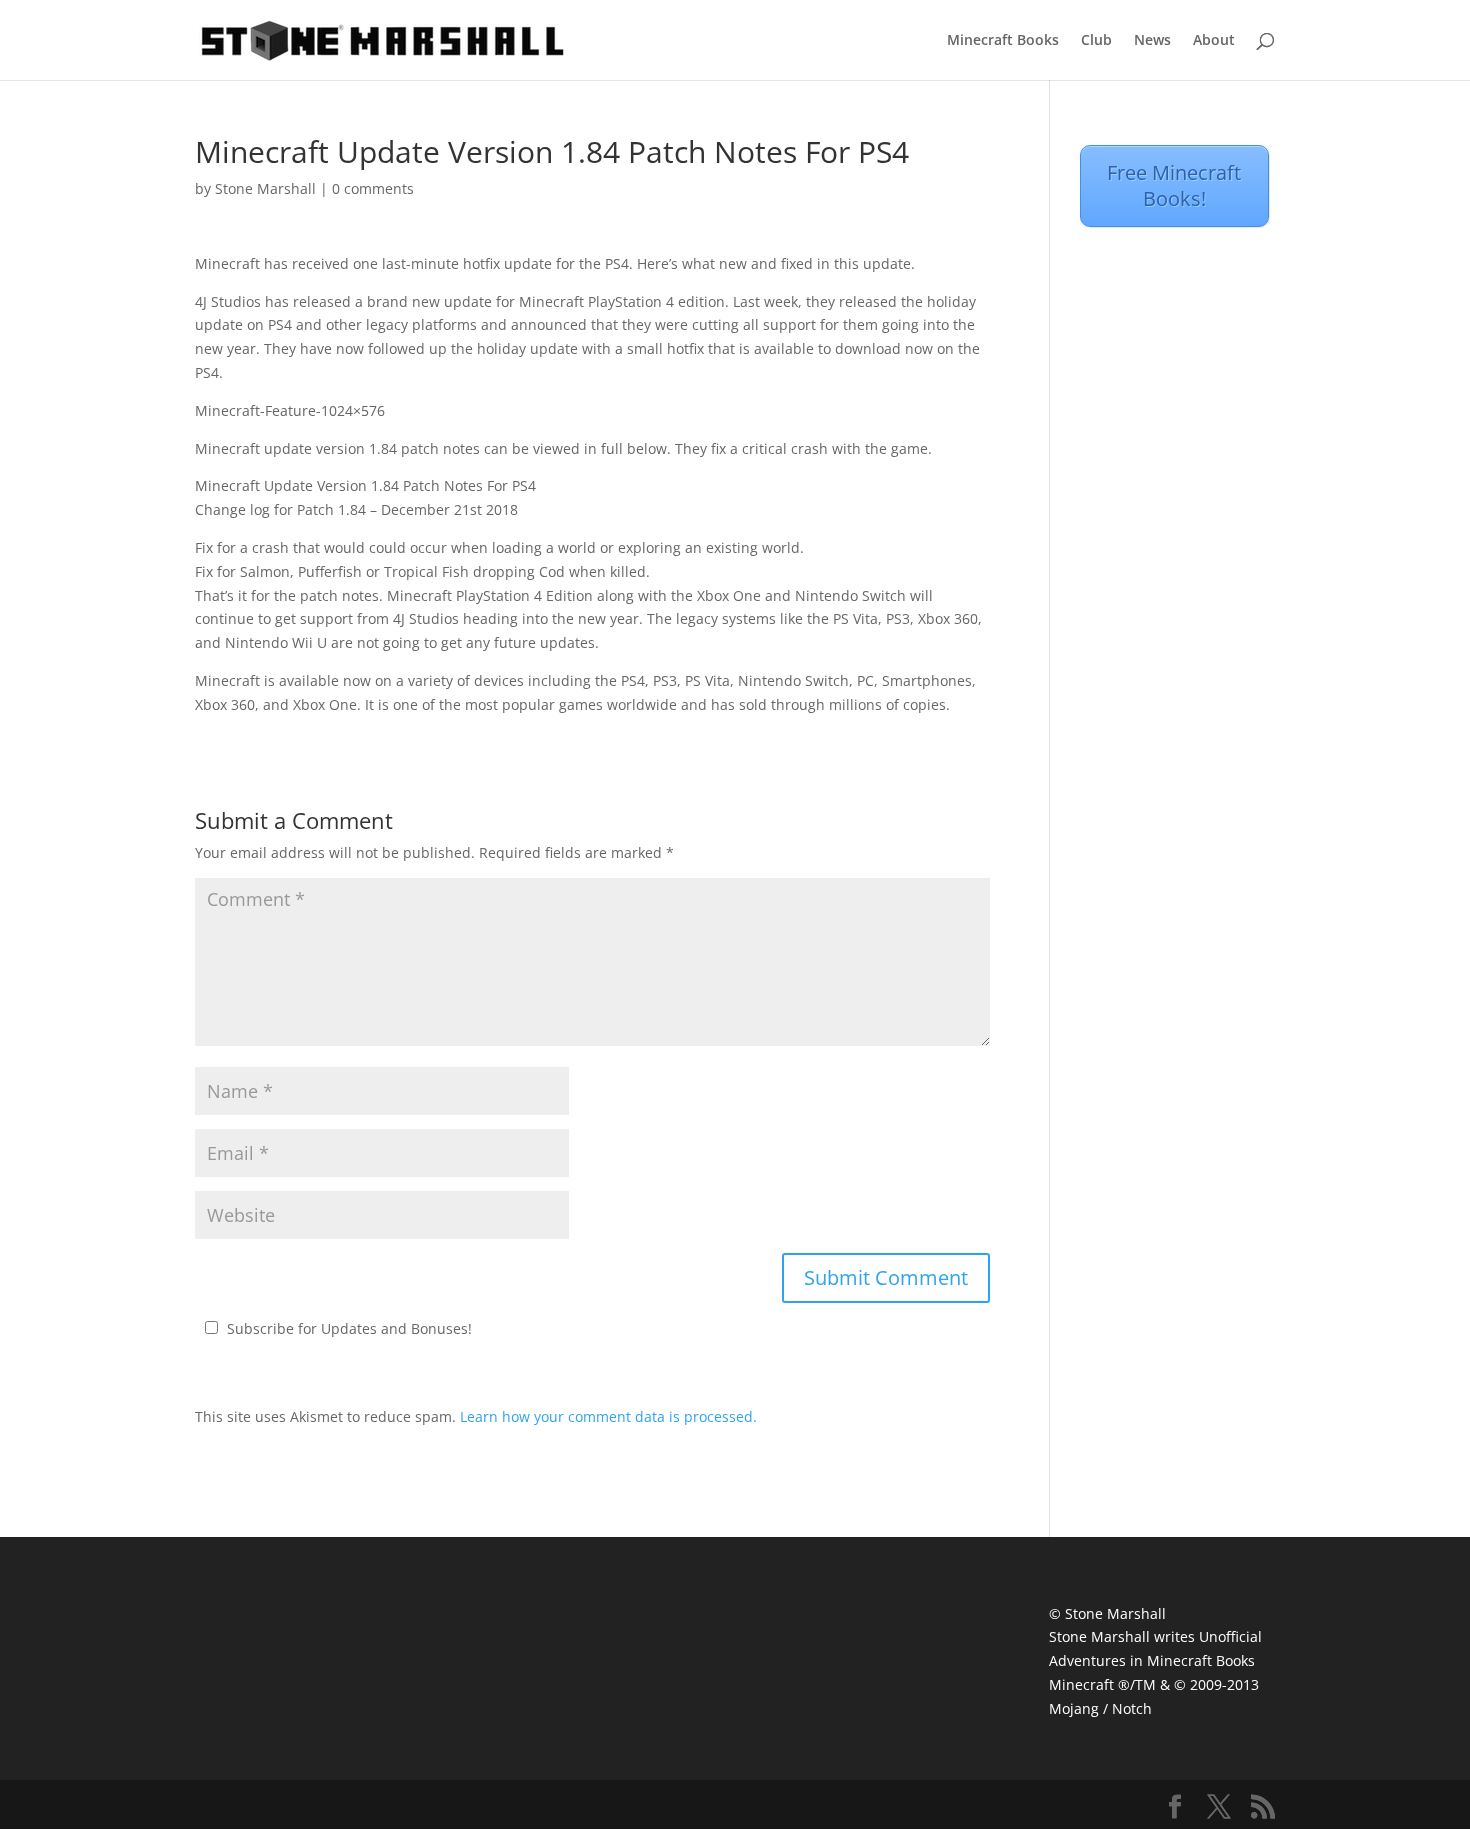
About (1214, 41)
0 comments (373, 188)
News (1152, 41)
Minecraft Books (1003, 41)
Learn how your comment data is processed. (608, 1416)
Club (1096, 41)
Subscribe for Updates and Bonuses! (349, 1328)
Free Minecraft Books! (1174, 185)
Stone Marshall (265, 188)
